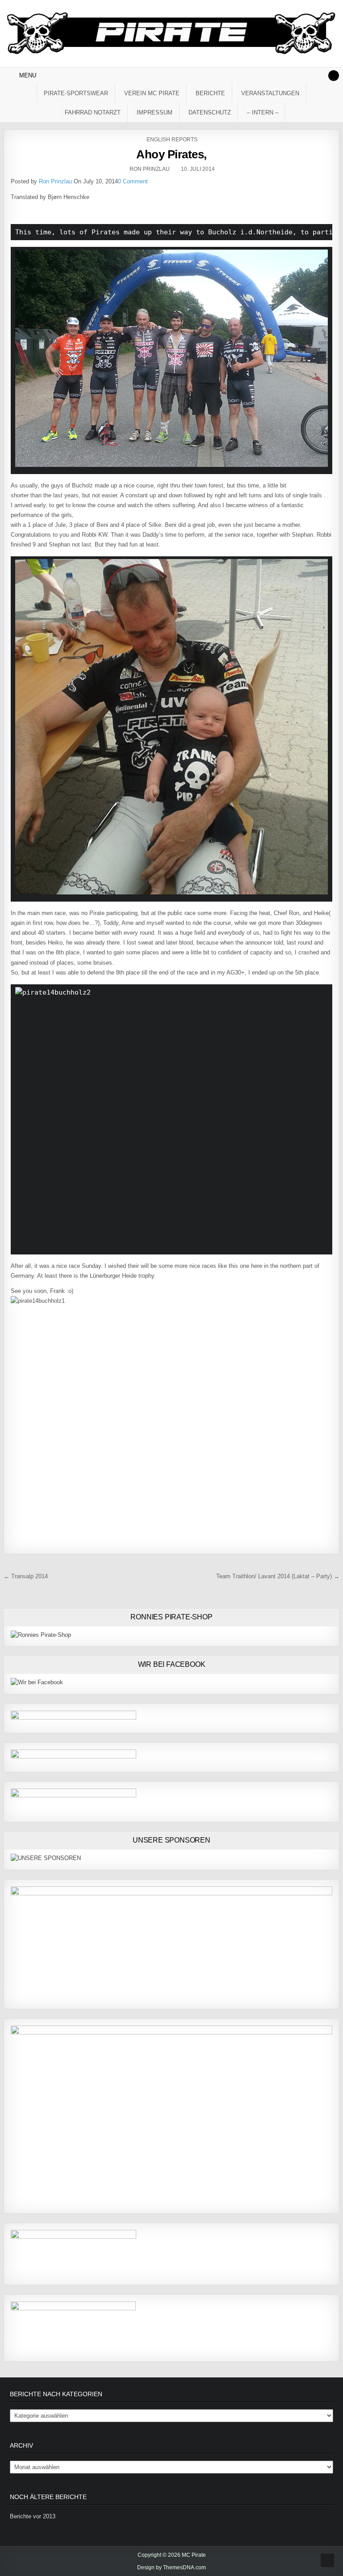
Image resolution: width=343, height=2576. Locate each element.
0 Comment (133, 181)
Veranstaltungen (270, 93)
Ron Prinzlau (150, 169)
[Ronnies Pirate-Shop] (41, 1635)
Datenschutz (210, 112)
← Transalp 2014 (26, 1576)
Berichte (210, 93)
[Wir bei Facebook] (37, 1682)
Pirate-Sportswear (76, 93)
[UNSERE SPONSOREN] (46, 1858)
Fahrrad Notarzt (93, 112)
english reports (172, 140)
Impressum (155, 112)
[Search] (334, 76)
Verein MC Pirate (152, 93)
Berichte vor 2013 (33, 2516)
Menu (28, 75)
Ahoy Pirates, (171, 154)
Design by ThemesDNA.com (171, 2568)
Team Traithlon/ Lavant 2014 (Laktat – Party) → (278, 1576)
